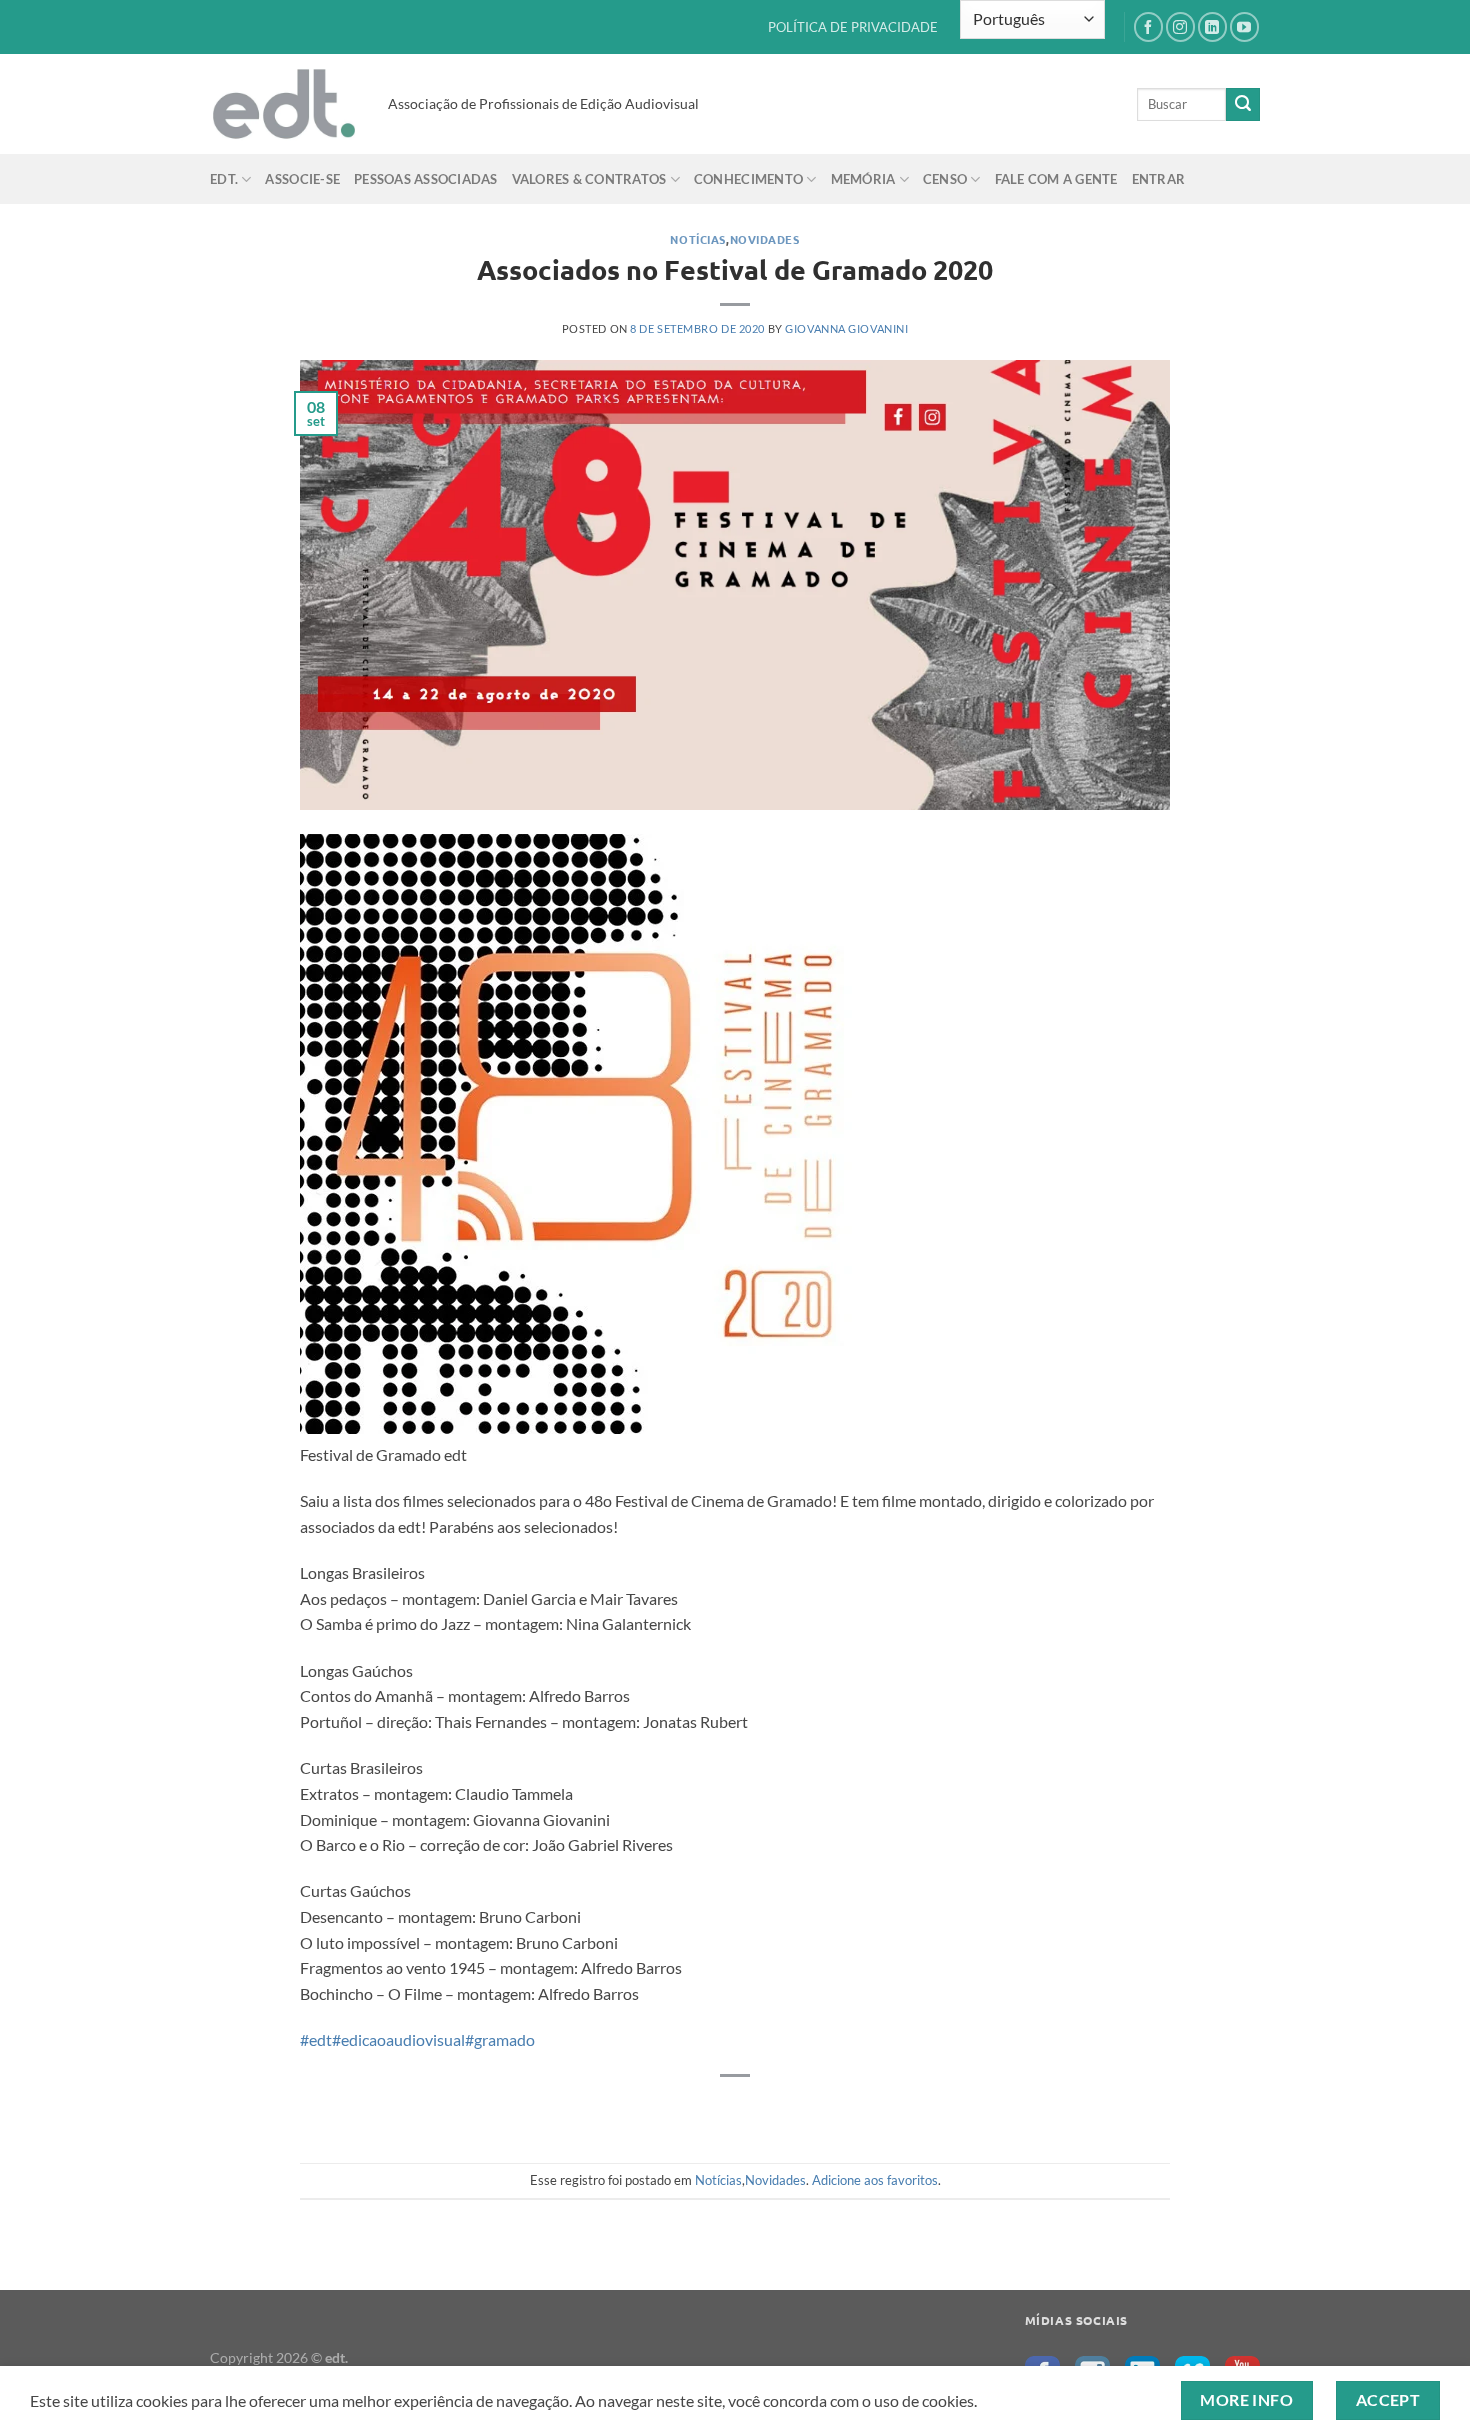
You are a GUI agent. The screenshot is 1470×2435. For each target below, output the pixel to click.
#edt (316, 2039)
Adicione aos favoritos (875, 2180)
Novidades (765, 239)
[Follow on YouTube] (1244, 26)
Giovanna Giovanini (846, 328)
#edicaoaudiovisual (398, 2039)
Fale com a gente (1056, 179)
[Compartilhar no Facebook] (717, 2109)
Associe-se (302, 179)
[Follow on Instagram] (1180, 26)
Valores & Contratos (589, 179)
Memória (863, 179)
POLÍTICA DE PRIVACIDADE (853, 27)
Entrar (1159, 179)
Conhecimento (748, 179)
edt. (224, 179)
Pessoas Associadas (426, 179)
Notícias (697, 239)
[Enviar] (1243, 105)
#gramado (500, 2039)
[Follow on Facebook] (1148, 26)
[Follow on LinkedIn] (1212, 26)
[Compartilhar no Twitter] (753, 2109)
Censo (945, 179)
